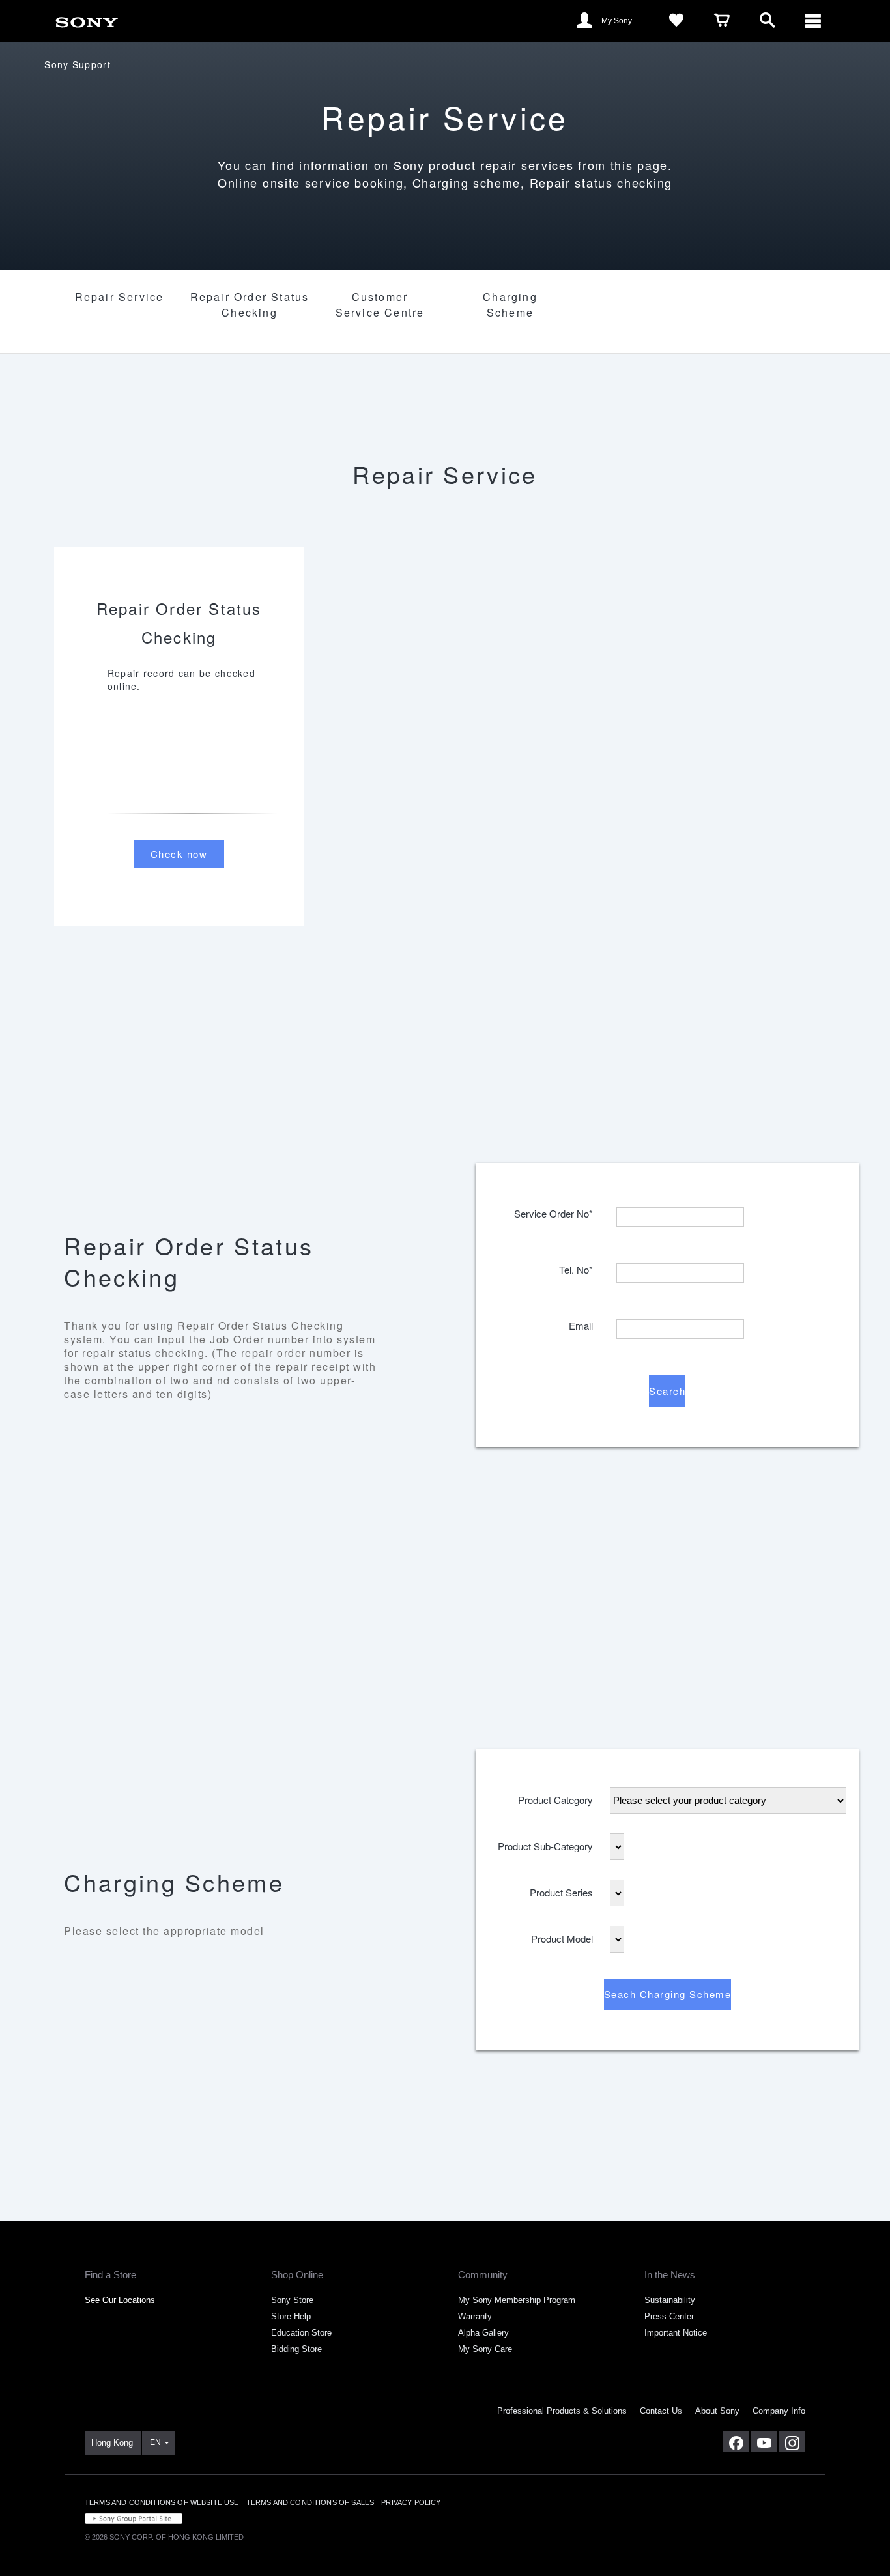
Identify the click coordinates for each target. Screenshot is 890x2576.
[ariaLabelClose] (813, 21)
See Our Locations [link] (120, 2300)
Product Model (562, 1935)
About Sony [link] (717, 2411)
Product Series (561, 1889)
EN (155, 2442)
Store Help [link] (291, 2316)
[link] (87, 20)
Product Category (555, 1796)
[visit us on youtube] (764, 2441)
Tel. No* (576, 1266)
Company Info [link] (779, 2411)
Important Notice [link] (676, 2333)
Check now (179, 854)
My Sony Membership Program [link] (517, 2300)
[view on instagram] (792, 2441)
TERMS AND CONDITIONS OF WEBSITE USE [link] (162, 2502)
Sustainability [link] (670, 2300)
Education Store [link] (301, 2333)
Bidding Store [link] (296, 2349)
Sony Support (78, 64)
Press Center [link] (669, 2316)
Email (581, 1322)
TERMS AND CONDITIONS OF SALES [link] (310, 2502)
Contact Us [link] (661, 2411)
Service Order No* (553, 1210)
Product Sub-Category (545, 1843)
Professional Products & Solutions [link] (562, 2411)
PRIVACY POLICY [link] (411, 2502)
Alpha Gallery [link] (483, 2333)
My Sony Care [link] (485, 2349)
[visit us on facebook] (736, 2441)
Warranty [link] (475, 2316)
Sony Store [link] (292, 2300)
